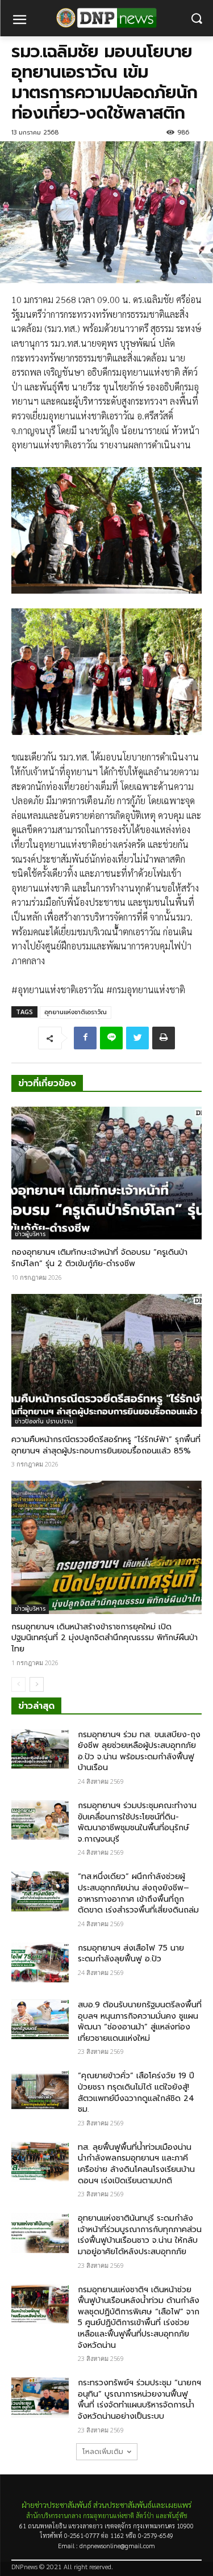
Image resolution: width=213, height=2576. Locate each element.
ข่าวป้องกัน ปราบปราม (44, 1421)
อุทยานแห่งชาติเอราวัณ (76, 1012)
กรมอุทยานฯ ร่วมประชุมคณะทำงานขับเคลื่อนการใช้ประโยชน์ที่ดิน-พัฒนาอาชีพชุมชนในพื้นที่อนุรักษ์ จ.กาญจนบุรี (137, 1822)
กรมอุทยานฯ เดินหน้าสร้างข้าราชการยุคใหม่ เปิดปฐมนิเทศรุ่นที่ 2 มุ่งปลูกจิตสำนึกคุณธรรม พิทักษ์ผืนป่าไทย (105, 1638)
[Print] (164, 1038)
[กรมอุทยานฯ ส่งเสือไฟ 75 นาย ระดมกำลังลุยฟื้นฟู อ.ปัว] (40, 1963)
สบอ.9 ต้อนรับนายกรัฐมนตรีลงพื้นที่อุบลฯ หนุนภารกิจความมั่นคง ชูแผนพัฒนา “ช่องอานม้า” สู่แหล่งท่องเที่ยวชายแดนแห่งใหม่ (140, 2022)
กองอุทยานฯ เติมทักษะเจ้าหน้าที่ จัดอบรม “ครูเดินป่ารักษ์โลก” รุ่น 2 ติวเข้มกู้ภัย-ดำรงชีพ (99, 1258)
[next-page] (37, 1684)
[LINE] (111, 1038)
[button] (196, 18)
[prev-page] (18, 1684)
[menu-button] (19, 21)
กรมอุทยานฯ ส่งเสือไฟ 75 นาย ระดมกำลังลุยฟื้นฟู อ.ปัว (131, 1954)
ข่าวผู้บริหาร (30, 1234)
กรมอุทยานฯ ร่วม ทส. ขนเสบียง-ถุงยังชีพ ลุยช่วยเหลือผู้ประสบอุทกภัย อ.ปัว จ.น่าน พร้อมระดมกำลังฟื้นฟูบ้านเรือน (139, 1751)
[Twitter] (137, 1038)
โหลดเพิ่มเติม (103, 2452)
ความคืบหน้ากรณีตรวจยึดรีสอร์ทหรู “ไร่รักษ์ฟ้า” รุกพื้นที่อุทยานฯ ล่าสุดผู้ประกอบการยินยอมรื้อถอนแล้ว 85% (106, 1445)
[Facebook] (85, 1038)
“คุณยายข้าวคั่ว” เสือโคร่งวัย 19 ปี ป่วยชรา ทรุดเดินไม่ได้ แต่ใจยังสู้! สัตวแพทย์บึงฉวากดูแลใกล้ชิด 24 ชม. (136, 2092)
